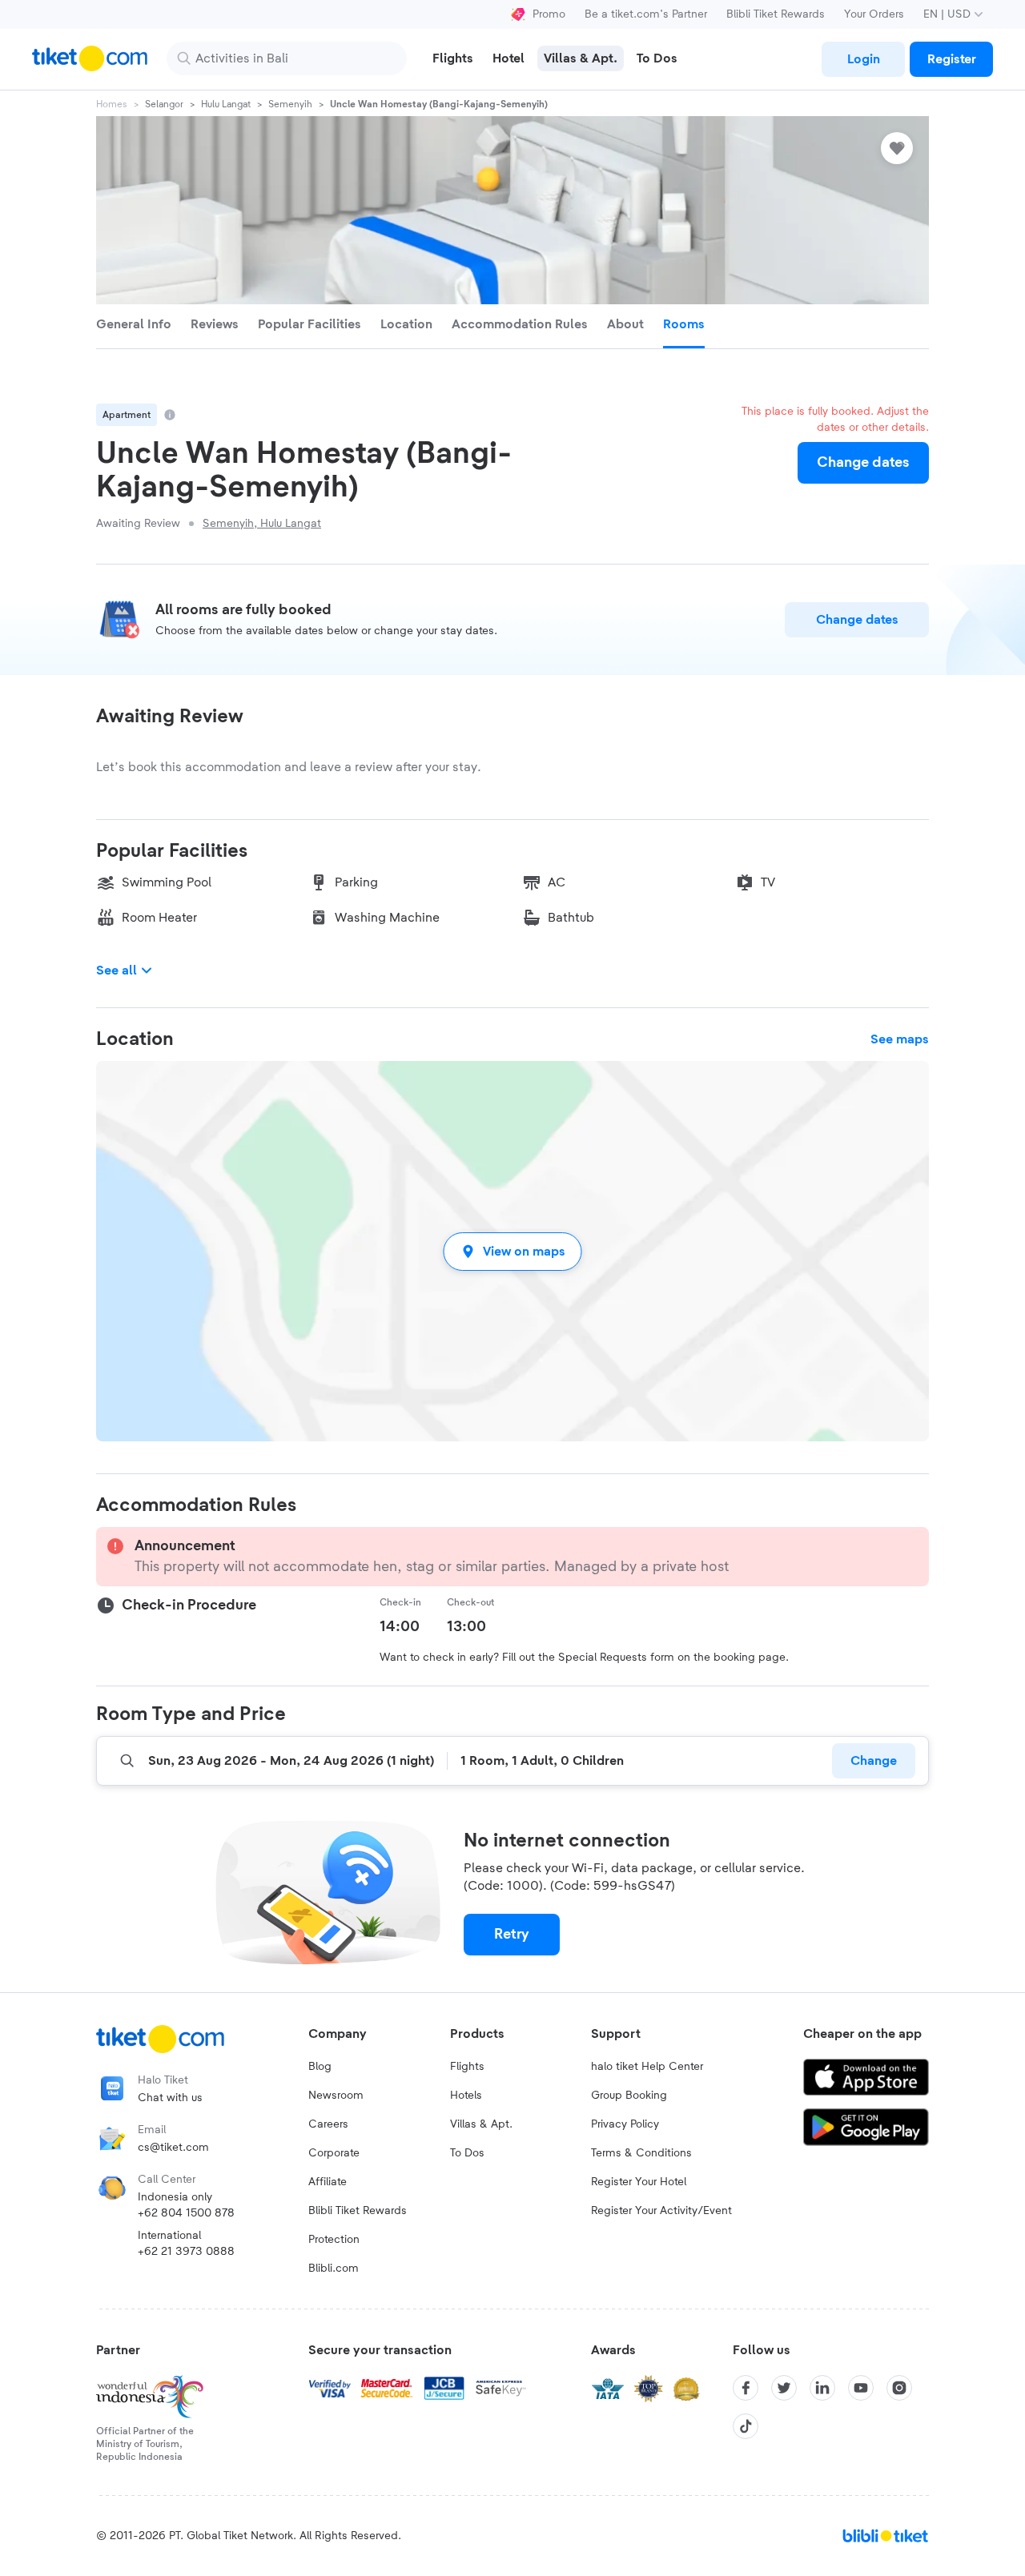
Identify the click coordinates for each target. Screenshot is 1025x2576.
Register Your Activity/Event (661, 2211)
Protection (334, 2240)
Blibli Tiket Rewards (776, 14)
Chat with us (170, 2098)
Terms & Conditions (641, 2153)
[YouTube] (861, 2388)
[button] (512, 1251)
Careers (328, 2124)
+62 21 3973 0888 (186, 2252)
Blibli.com (334, 2269)
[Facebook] (746, 2388)
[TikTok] (746, 2426)
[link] (863, 59)
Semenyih (290, 104)
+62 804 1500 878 (186, 2213)
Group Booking (629, 2096)
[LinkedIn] (822, 2388)
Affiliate (328, 2182)
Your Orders (874, 14)
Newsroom (336, 2096)
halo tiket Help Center (647, 2067)
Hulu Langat (226, 104)
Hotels (466, 2096)
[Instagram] (899, 2388)
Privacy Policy (625, 2124)
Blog (320, 2067)
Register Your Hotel (639, 2182)
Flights (467, 2067)
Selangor (164, 104)
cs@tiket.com (173, 2148)
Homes (112, 104)
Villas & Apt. (481, 2124)
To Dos (467, 2153)
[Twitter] (784, 2388)
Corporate (334, 2153)
